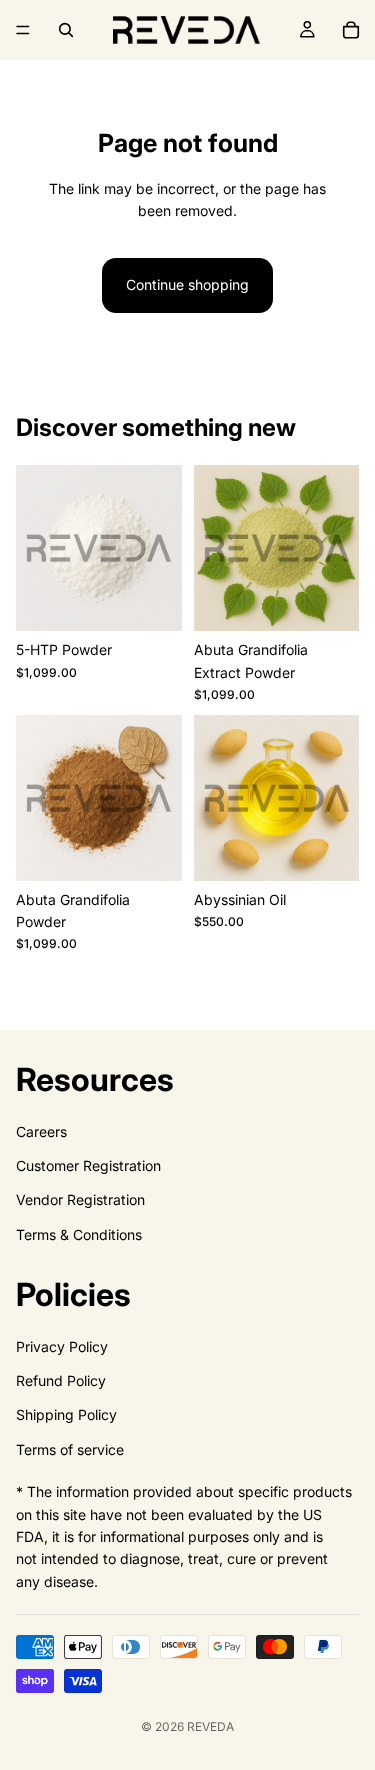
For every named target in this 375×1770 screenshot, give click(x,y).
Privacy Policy (62, 1346)
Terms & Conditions (79, 1234)
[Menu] (23, 30)
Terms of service (70, 1449)
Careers (41, 1131)
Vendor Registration (80, 1199)
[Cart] (351, 30)
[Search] (66, 30)
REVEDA (210, 1726)
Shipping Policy (66, 1414)
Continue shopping (187, 284)
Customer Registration (88, 1165)
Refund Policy (61, 1380)
